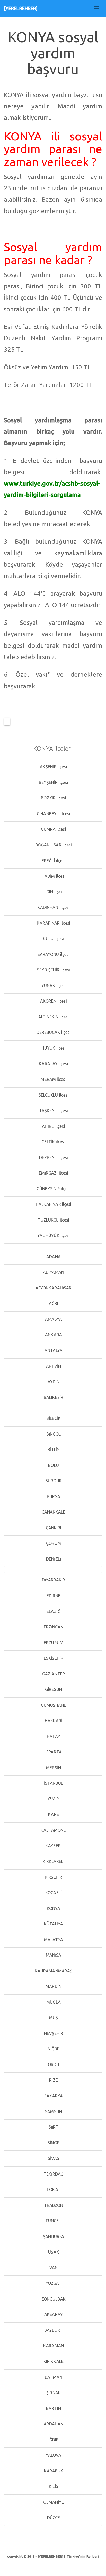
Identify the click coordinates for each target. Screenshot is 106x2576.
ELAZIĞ (53, 1611)
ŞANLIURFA (53, 2236)
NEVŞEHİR (53, 2033)
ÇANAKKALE (53, 1512)
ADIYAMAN (53, 1272)
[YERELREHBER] (21, 8)
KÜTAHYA (53, 1924)
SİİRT (53, 2127)
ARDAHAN (53, 2424)
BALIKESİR (53, 1397)
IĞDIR (53, 2440)
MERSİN (53, 1768)
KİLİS (53, 2486)
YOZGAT (53, 2283)
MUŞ (53, 2018)
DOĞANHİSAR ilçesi (53, 845)
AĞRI (53, 1303)
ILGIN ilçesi (53, 892)
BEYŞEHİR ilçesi (53, 782)
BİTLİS (53, 1450)
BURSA (53, 1496)
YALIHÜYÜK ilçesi (53, 1235)
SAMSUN (53, 2112)
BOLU (53, 1465)
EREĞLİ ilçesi (53, 861)
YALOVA (53, 2455)
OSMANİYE (53, 2502)
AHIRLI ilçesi (53, 1126)
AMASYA (53, 1319)
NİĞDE (53, 2049)
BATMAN (53, 2377)
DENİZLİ (53, 1559)
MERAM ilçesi (53, 1079)
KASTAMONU (53, 1830)
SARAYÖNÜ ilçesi (53, 954)
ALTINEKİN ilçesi (53, 1017)
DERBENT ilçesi (53, 1157)
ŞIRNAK (53, 2393)
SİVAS (53, 2158)
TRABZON (53, 2205)
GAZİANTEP (53, 1674)
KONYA (53, 1908)
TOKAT (53, 2189)
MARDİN (53, 1986)
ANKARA (53, 1335)
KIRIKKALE (53, 2361)
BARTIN (53, 2408)
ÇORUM (53, 1543)
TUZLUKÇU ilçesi (53, 1220)
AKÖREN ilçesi (53, 1001)
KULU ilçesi (53, 939)
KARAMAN (53, 2346)
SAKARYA (53, 2096)
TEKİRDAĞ (53, 2174)
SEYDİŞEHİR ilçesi (53, 970)
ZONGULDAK (53, 2299)
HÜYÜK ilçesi (53, 1048)
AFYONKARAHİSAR (53, 1288)
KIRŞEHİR (53, 1877)
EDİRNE (53, 1596)
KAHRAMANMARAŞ (53, 1971)
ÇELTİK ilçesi (53, 1142)
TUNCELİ (53, 2221)
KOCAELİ (53, 1893)
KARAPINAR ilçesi (53, 923)
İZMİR (53, 1799)
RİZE (53, 2080)
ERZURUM (53, 1643)
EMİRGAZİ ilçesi (53, 1173)
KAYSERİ (53, 1846)
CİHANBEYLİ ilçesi (53, 814)
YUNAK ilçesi (53, 986)
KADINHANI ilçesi (53, 907)
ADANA (53, 1257)
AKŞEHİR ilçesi (53, 767)
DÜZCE (53, 2518)
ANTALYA (53, 1350)
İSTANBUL (53, 1783)
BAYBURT (53, 2330)
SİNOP (53, 2143)
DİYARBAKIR (53, 1580)
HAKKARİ (53, 1721)
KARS (53, 1814)
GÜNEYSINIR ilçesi (53, 1189)
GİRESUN (53, 1689)
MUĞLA (53, 2002)
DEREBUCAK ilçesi (53, 1032)
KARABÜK (53, 2471)
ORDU (53, 2065)
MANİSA (53, 1955)
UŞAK (53, 2252)
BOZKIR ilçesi (53, 798)
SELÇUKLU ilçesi (53, 1095)
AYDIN (53, 1382)
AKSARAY (53, 2314)
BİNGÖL (53, 1434)
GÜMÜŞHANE (53, 1705)
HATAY (53, 1736)
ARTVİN (53, 1366)
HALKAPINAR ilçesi (53, 1204)
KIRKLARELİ (53, 1861)
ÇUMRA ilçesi (53, 829)
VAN (53, 2268)
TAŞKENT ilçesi (53, 1110)
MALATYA (53, 1940)
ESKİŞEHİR (53, 1658)
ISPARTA (53, 1752)
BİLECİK (53, 1418)
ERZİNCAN (53, 1627)
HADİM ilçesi (53, 876)
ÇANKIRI (53, 1528)
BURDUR (53, 1481)
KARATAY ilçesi (53, 1064)
